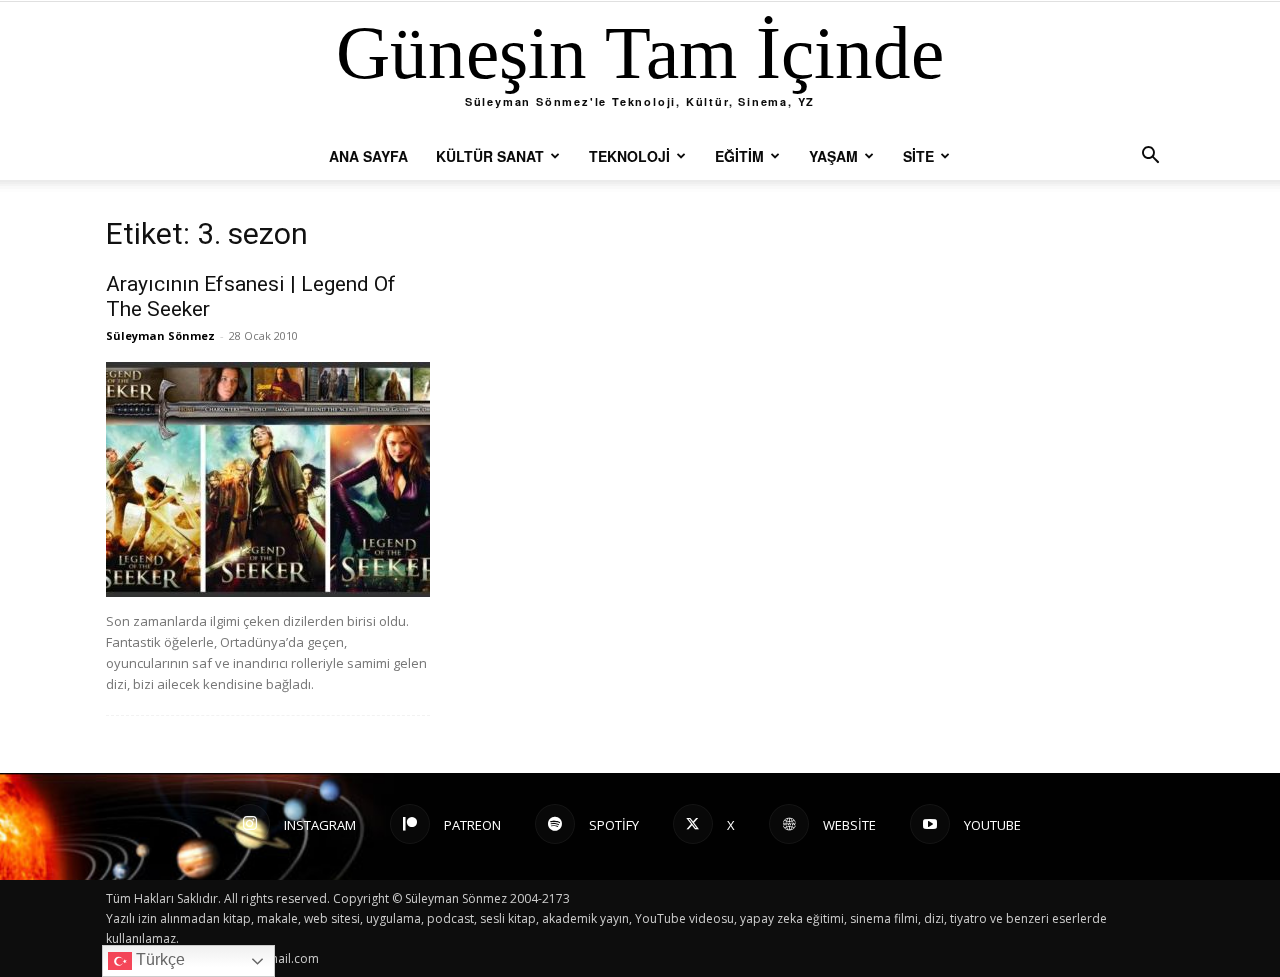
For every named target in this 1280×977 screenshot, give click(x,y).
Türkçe (158, 959)
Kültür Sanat (490, 156)
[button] (1150, 157)
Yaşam (833, 156)
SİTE (918, 156)
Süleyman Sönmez (160, 335)
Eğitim (739, 156)
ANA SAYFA (368, 156)
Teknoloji (629, 156)
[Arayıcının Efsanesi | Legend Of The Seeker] (268, 479)
